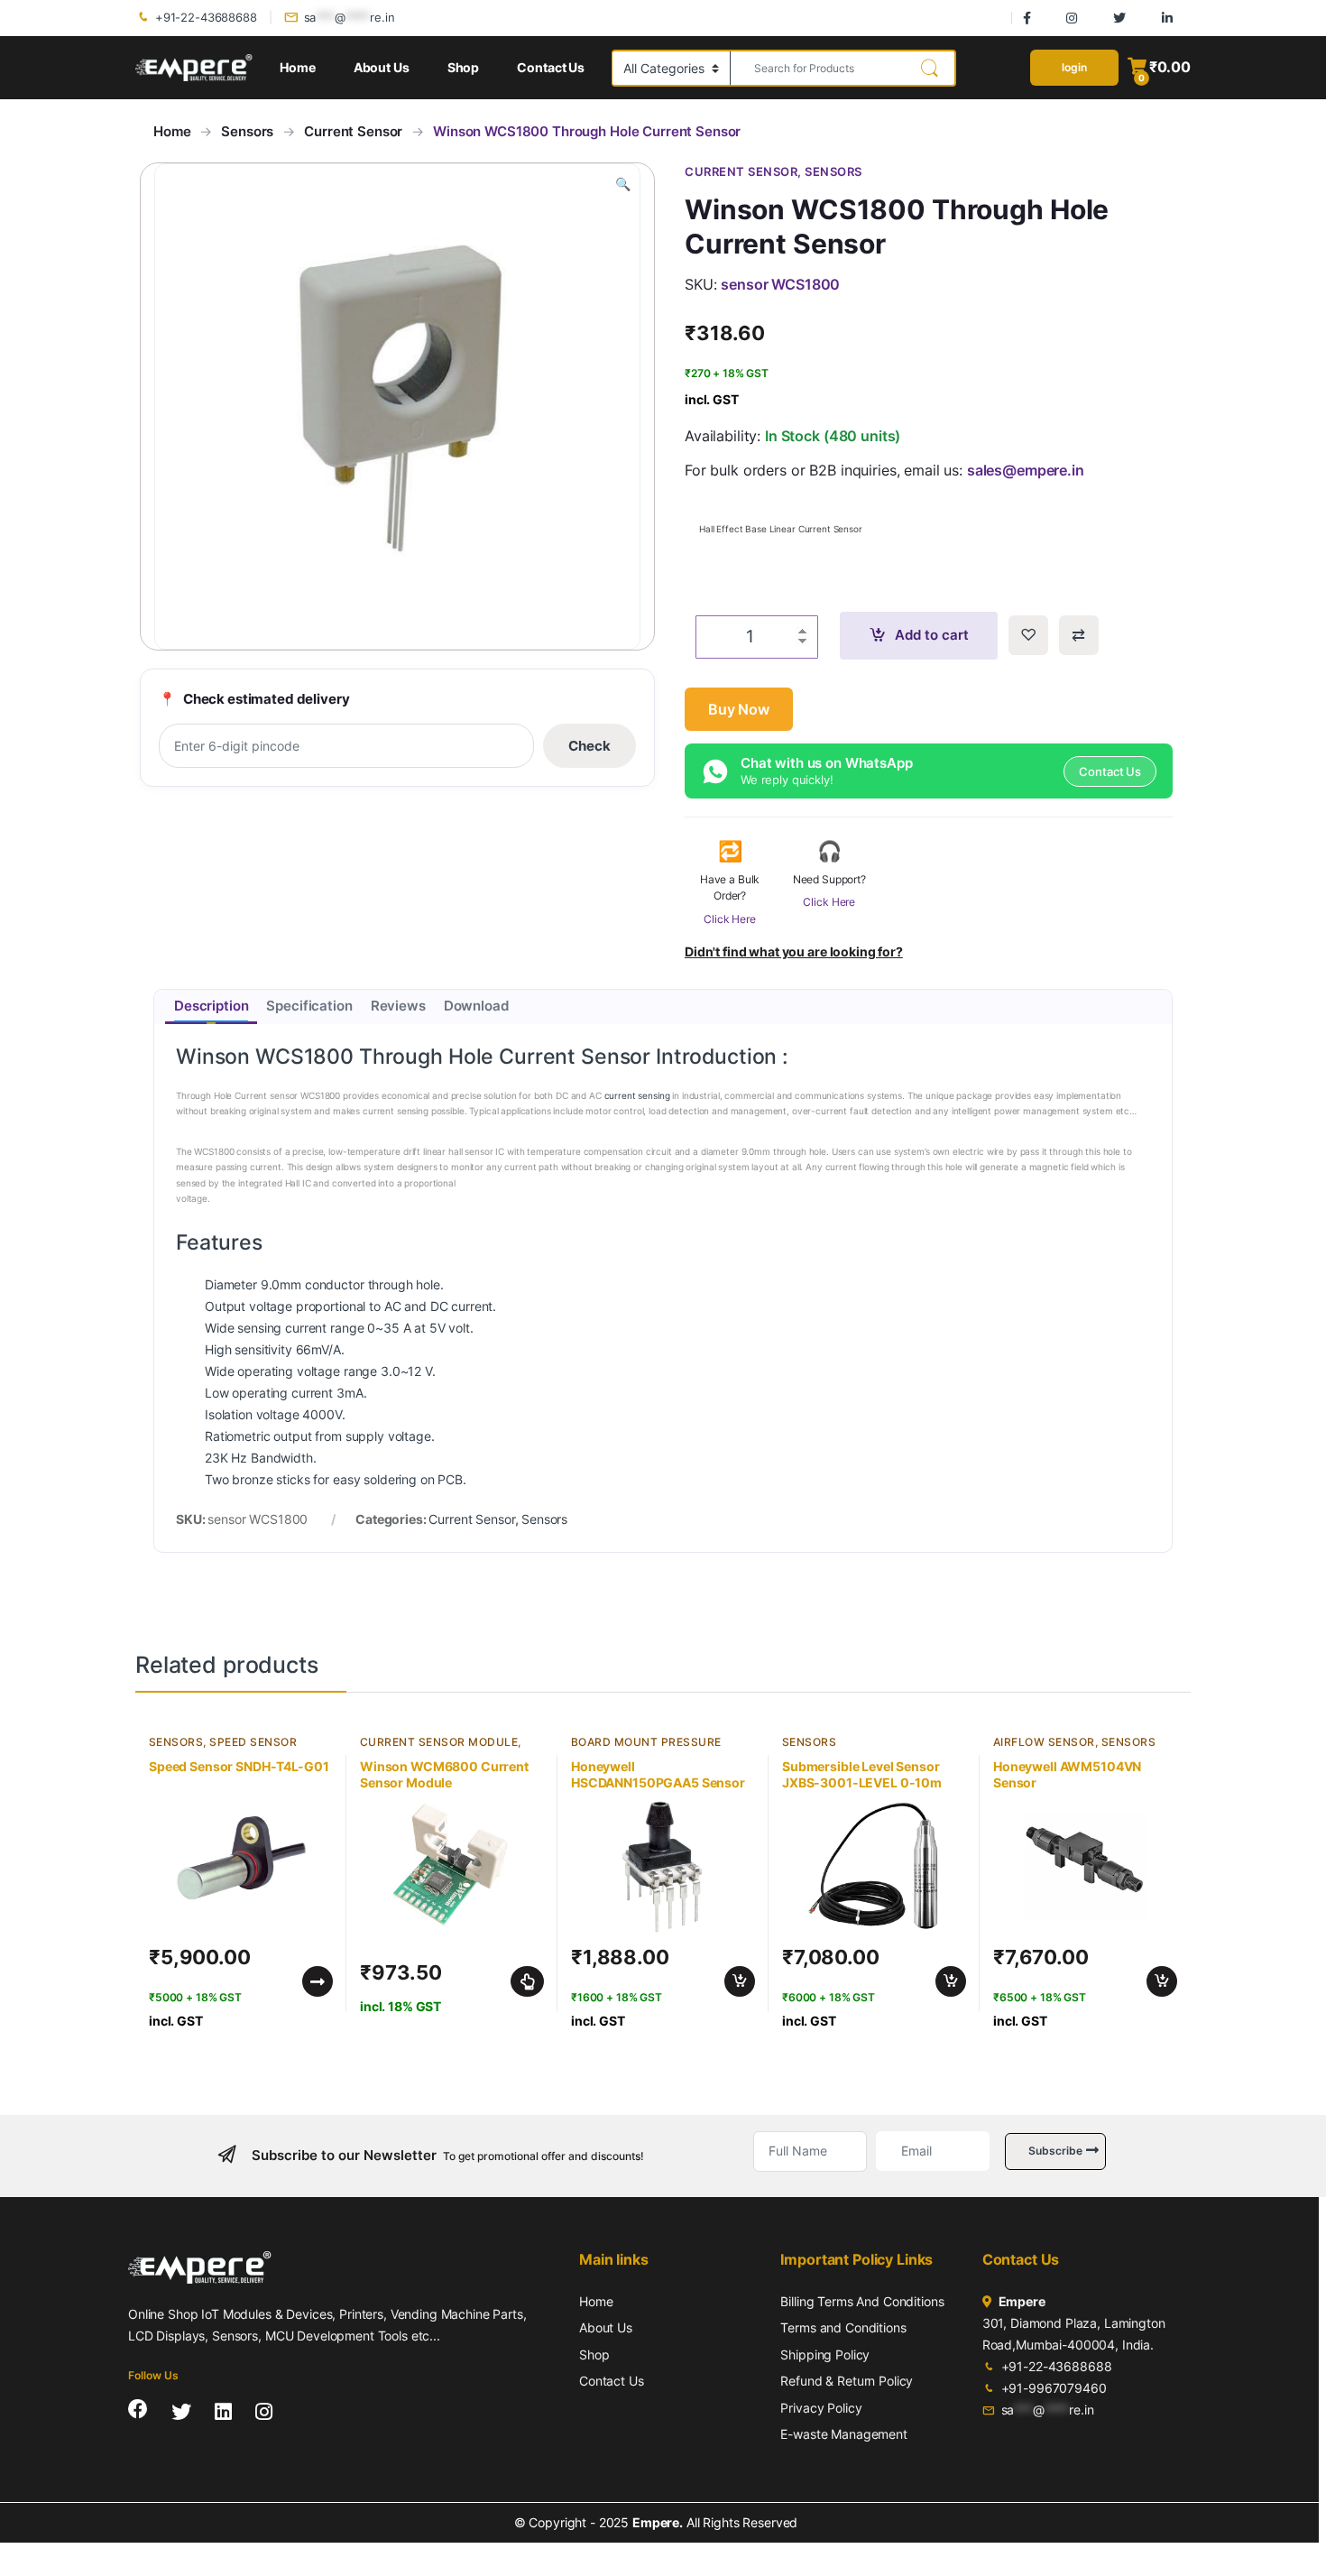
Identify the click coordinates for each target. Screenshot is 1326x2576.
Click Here (730, 919)
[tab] (211, 1007)
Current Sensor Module (439, 1742)
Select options (523, 1981)
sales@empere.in (1026, 470)
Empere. (658, 2522)
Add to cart (932, 635)
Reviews (398, 1006)
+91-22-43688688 (206, 17)
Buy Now (739, 709)
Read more (318, 1981)
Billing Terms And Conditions (862, 2301)
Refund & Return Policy (847, 2381)
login (1074, 67)
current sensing (637, 1095)
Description (211, 1006)
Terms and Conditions (843, 2327)
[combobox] (818, 68)
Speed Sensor (253, 1742)
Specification (309, 1006)
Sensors (247, 131)
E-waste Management (843, 2434)
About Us (382, 67)
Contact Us (551, 67)
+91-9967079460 (1054, 2388)
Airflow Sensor (1044, 1742)
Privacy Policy (821, 2408)
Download (476, 1006)
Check (589, 746)
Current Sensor (353, 131)
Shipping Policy (825, 2354)
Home (297, 67)
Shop (463, 67)
